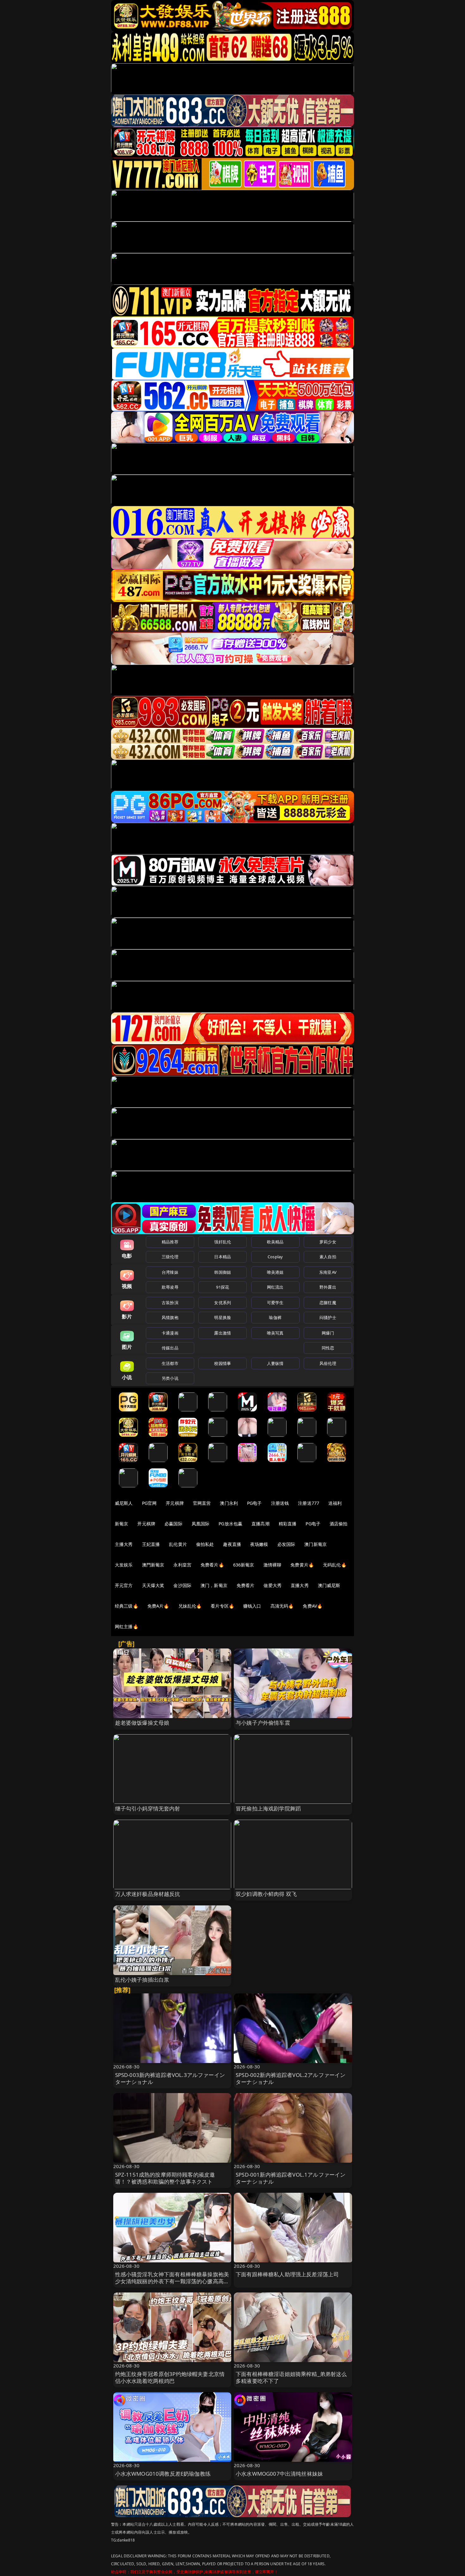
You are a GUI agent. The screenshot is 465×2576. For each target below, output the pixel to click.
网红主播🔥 (127, 1626)
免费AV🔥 (313, 1606)
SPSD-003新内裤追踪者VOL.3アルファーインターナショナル (170, 2078)
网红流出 (275, 1287)
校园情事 (223, 1363)
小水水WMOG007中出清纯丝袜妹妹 (279, 2474)
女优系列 (223, 1303)
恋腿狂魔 (328, 1303)
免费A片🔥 (158, 1606)
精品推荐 (170, 1242)
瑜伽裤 (275, 1317)
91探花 (223, 1287)
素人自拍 (328, 1257)
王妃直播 (151, 1544)
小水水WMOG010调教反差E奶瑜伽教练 (163, 2474)
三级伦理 (170, 1257)
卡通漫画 (170, 1333)
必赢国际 (174, 1524)
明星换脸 (223, 1317)
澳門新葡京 (153, 1565)
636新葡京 (244, 1565)
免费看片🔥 (212, 1565)
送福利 (335, 1503)
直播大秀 (300, 1585)
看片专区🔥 (222, 1606)
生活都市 (170, 1363)
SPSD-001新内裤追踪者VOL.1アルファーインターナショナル (291, 2178)
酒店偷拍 (339, 1524)
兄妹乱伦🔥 (190, 1606)
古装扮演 (170, 1303)
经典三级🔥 (127, 1606)
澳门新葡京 (316, 1544)
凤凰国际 (201, 1524)
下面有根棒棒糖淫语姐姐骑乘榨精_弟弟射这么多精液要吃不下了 (291, 2377)
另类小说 (170, 1378)
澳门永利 (229, 1503)
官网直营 (202, 1503)
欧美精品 (275, 1242)
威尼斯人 (124, 1503)
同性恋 (328, 1348)
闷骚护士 (328, 1317)
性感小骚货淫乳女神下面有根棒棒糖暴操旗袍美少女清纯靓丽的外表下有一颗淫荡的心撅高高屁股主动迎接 (172, 2281)
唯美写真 (275, 1333)
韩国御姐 (223, 1272)
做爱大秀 (273, 1585)
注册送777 (309, 1503)
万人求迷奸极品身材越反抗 (148, 1894)
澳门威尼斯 (329, 1585)
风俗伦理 (328, 1363)
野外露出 (328, 1287)
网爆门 (328, 1333)
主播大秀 (124, 1544)
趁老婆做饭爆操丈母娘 (142, 1723)
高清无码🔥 (282, 1606)
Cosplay (275, 1257)
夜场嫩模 (259, 1544)
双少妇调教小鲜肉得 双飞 (266, 1894)
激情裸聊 (273, 1565)
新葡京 (121, 1524)
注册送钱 (280, 1503)
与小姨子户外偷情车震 (263, 1723)
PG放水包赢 (230, 1524)
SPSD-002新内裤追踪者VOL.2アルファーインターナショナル (291, 2078)
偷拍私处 (205, 1544)
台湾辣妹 (170, 1272)
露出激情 (223, 1333)
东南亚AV (328, 1272)
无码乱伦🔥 (335, 1565)
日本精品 (223, 1257)
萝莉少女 (328, 1242)
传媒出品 (170, 1348)
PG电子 (254, 1503)
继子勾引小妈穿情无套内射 (148, 1808)
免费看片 (246, 1585)
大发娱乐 (124, 1565)
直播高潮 (260, 1524)
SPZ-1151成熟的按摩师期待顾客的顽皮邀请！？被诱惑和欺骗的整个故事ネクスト (165, 2178)
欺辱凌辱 (170, 1287)
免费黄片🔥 (302, 1565)
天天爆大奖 (153, 1585)
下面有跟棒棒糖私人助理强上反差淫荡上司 (287, 2274)
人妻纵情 (275, 1363)
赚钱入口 (252, 1606)
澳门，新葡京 (214, 1585)
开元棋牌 (175, 1503)
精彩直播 (288, 1524)
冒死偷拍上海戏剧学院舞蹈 (268, 1808)
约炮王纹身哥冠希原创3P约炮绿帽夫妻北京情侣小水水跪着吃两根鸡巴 (170, 2377)
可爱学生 (275, 1303)
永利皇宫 (182, 1565)
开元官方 (124, 1585)
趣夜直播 (232, 1544)
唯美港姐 (275, 1272)
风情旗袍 (170, 1317)
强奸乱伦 (223, 1242)
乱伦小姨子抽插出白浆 (142, 1980)
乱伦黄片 (178, 1544)
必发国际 (286, 1544)
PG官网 (149, 1503)
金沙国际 (182, 1585)
